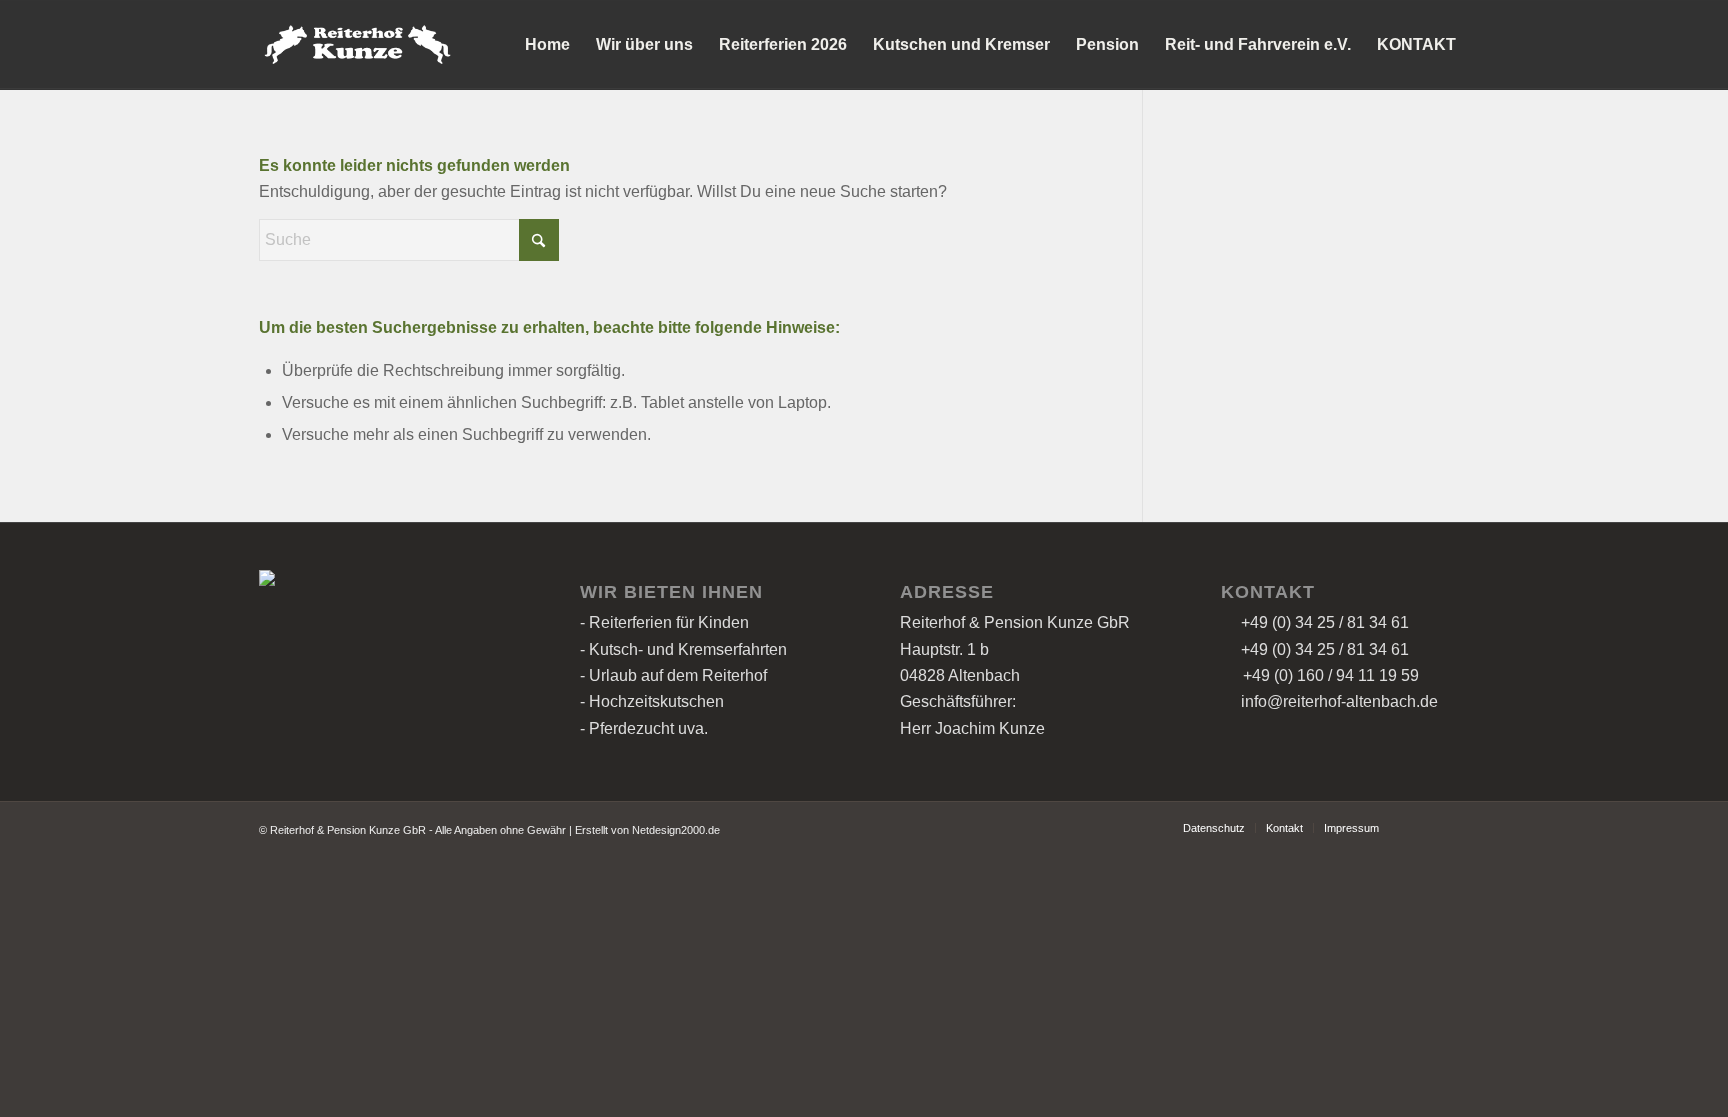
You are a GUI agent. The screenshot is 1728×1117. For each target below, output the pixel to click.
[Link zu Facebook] (1424, 827)
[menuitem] (547, 45)
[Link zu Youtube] (1454, 827)
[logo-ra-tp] (355, 45)
